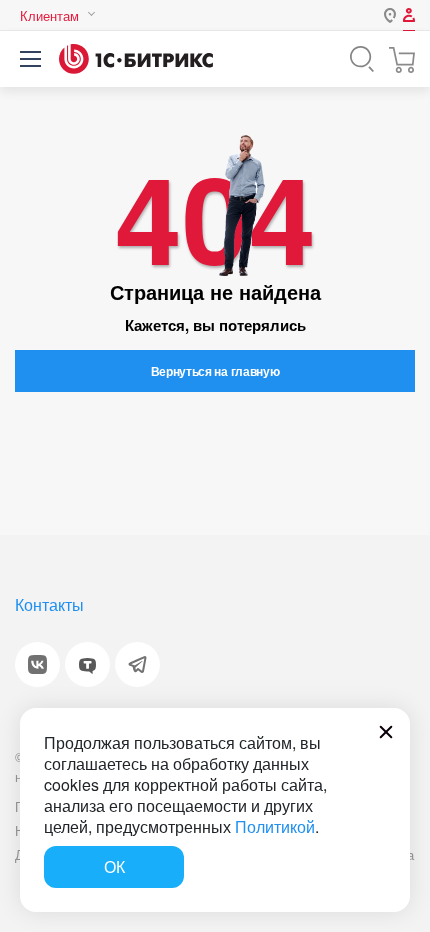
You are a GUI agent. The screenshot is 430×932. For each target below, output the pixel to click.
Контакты (49, 604)
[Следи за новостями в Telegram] (137, 664)
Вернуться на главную (215, 371)
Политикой (275, 826)
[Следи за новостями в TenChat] (87, 664)
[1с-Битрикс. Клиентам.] (136, 59)
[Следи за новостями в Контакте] (37, 664)
